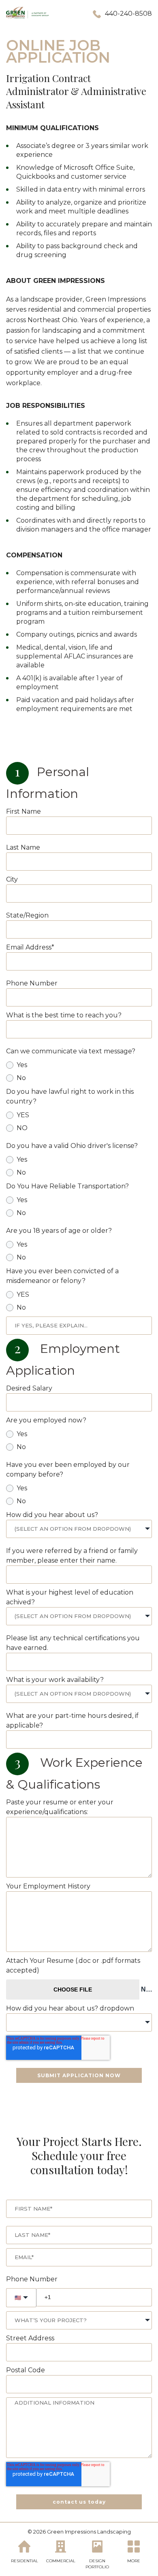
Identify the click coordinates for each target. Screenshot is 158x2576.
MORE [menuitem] (134, 2561)
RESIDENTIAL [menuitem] (25, 2561)
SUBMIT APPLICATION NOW (79, 2075)
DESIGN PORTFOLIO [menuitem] (97, 2564)
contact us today (79, 2502)
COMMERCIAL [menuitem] (61, 2561)
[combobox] (79, 1529)
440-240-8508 (128, 14)
